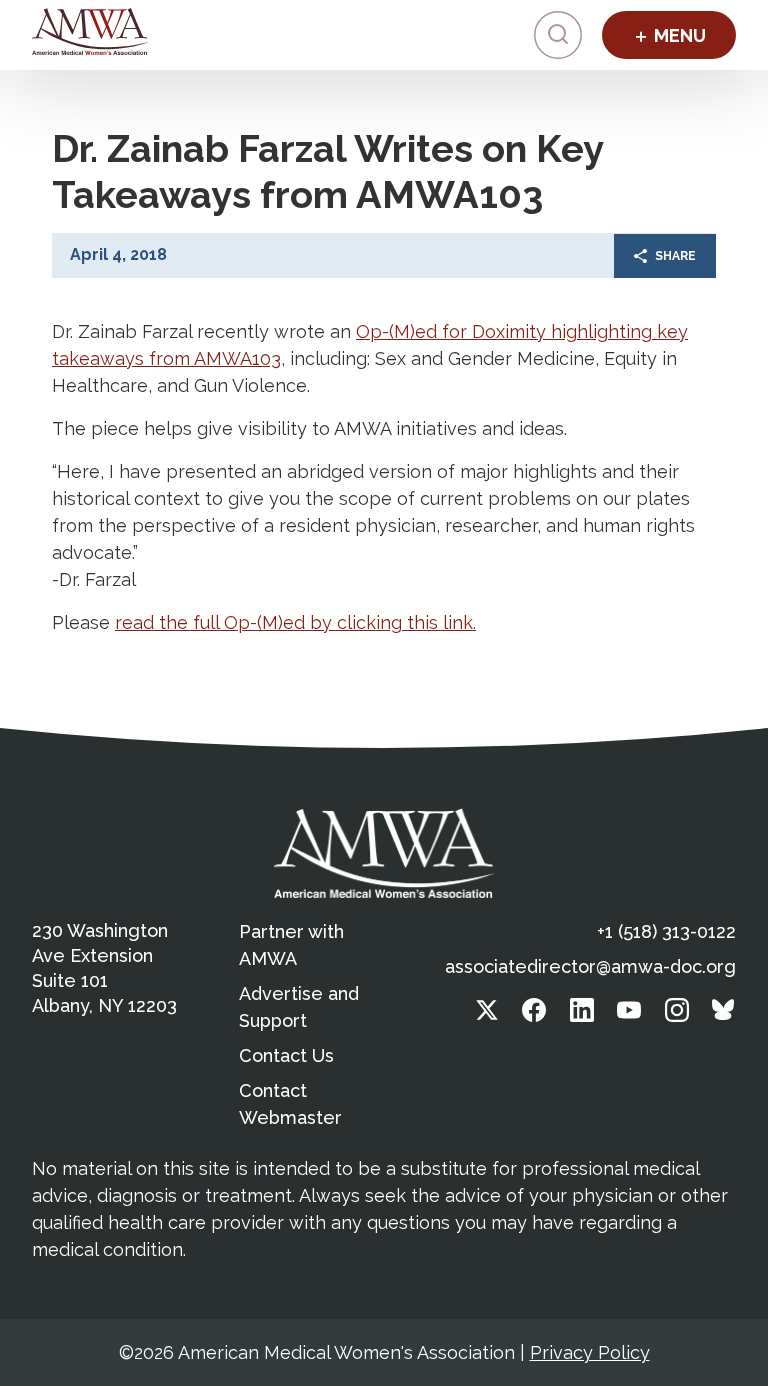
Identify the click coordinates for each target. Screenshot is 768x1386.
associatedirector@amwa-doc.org (590, 966)
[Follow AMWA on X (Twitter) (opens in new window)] (487, 1015)
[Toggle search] (558, 35)
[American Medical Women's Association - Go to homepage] (384, 853)
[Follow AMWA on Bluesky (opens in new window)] (724, 1015)
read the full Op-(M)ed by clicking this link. (295, 622)
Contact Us (286, 1055)
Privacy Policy (590, 1352)
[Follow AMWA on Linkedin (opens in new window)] (582, 1015)
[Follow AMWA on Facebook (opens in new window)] (534, 1015)
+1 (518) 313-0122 (666, 931)
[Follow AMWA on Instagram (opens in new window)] (677, 1015)
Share (675, 256)
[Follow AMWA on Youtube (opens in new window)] (629, 1015)
